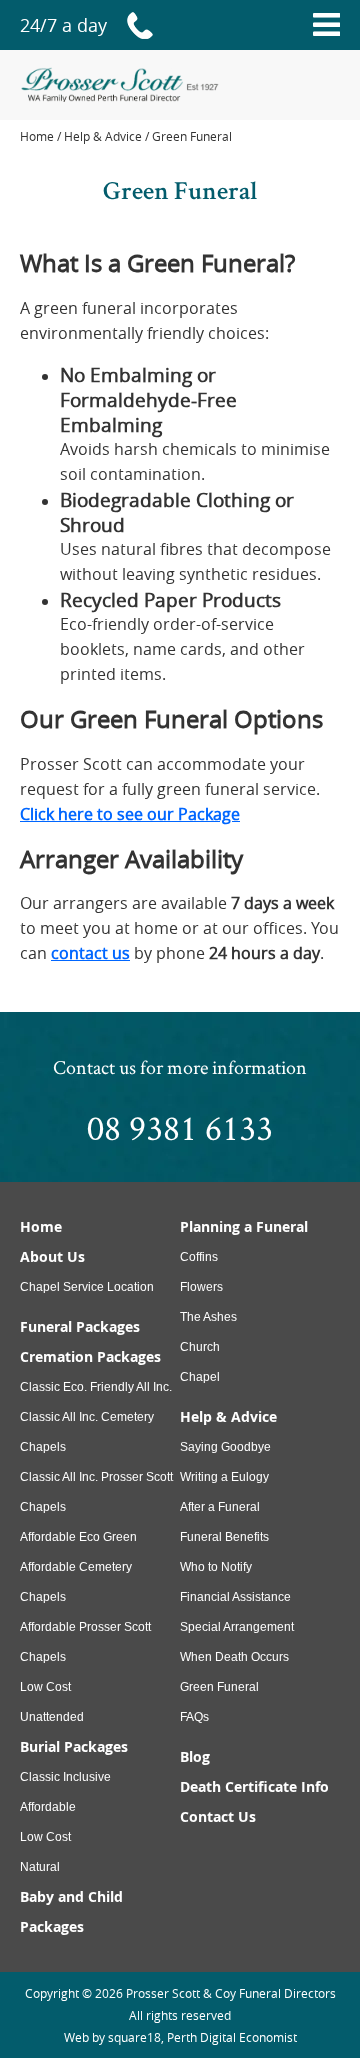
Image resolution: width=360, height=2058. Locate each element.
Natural (40, 1867)
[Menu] (326, 25)
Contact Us (218, 1816)
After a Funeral (220, 1507)
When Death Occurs (234, 1657)
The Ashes (208, 1317)
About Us (52, 1256)
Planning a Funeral (244, 1226)
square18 (134, 2037)
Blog (195, 1756)
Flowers (201, 1287)
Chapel (200, 1377)
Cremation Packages (90, 1356)
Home (37, 136)
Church (200, 1347)
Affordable (48, 1807)
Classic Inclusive (65, 1777)
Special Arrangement (237, 1627)
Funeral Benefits (224, 1537)
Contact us (94, 1067)
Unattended (52, 1717)
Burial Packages (74, 1746)
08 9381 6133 (180, 1127)
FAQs (194, 1717)
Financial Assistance (235, 1597)
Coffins (199, 1257)
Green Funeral (219, 1687)
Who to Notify (216, 1567)
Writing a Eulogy (224, 1477)
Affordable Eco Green (78, 1537)
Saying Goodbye (225, 1447)
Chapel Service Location (87, 1287)
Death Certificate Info (254, 1786)
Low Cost (45, 1687)
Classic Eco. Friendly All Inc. (96, 1387)
